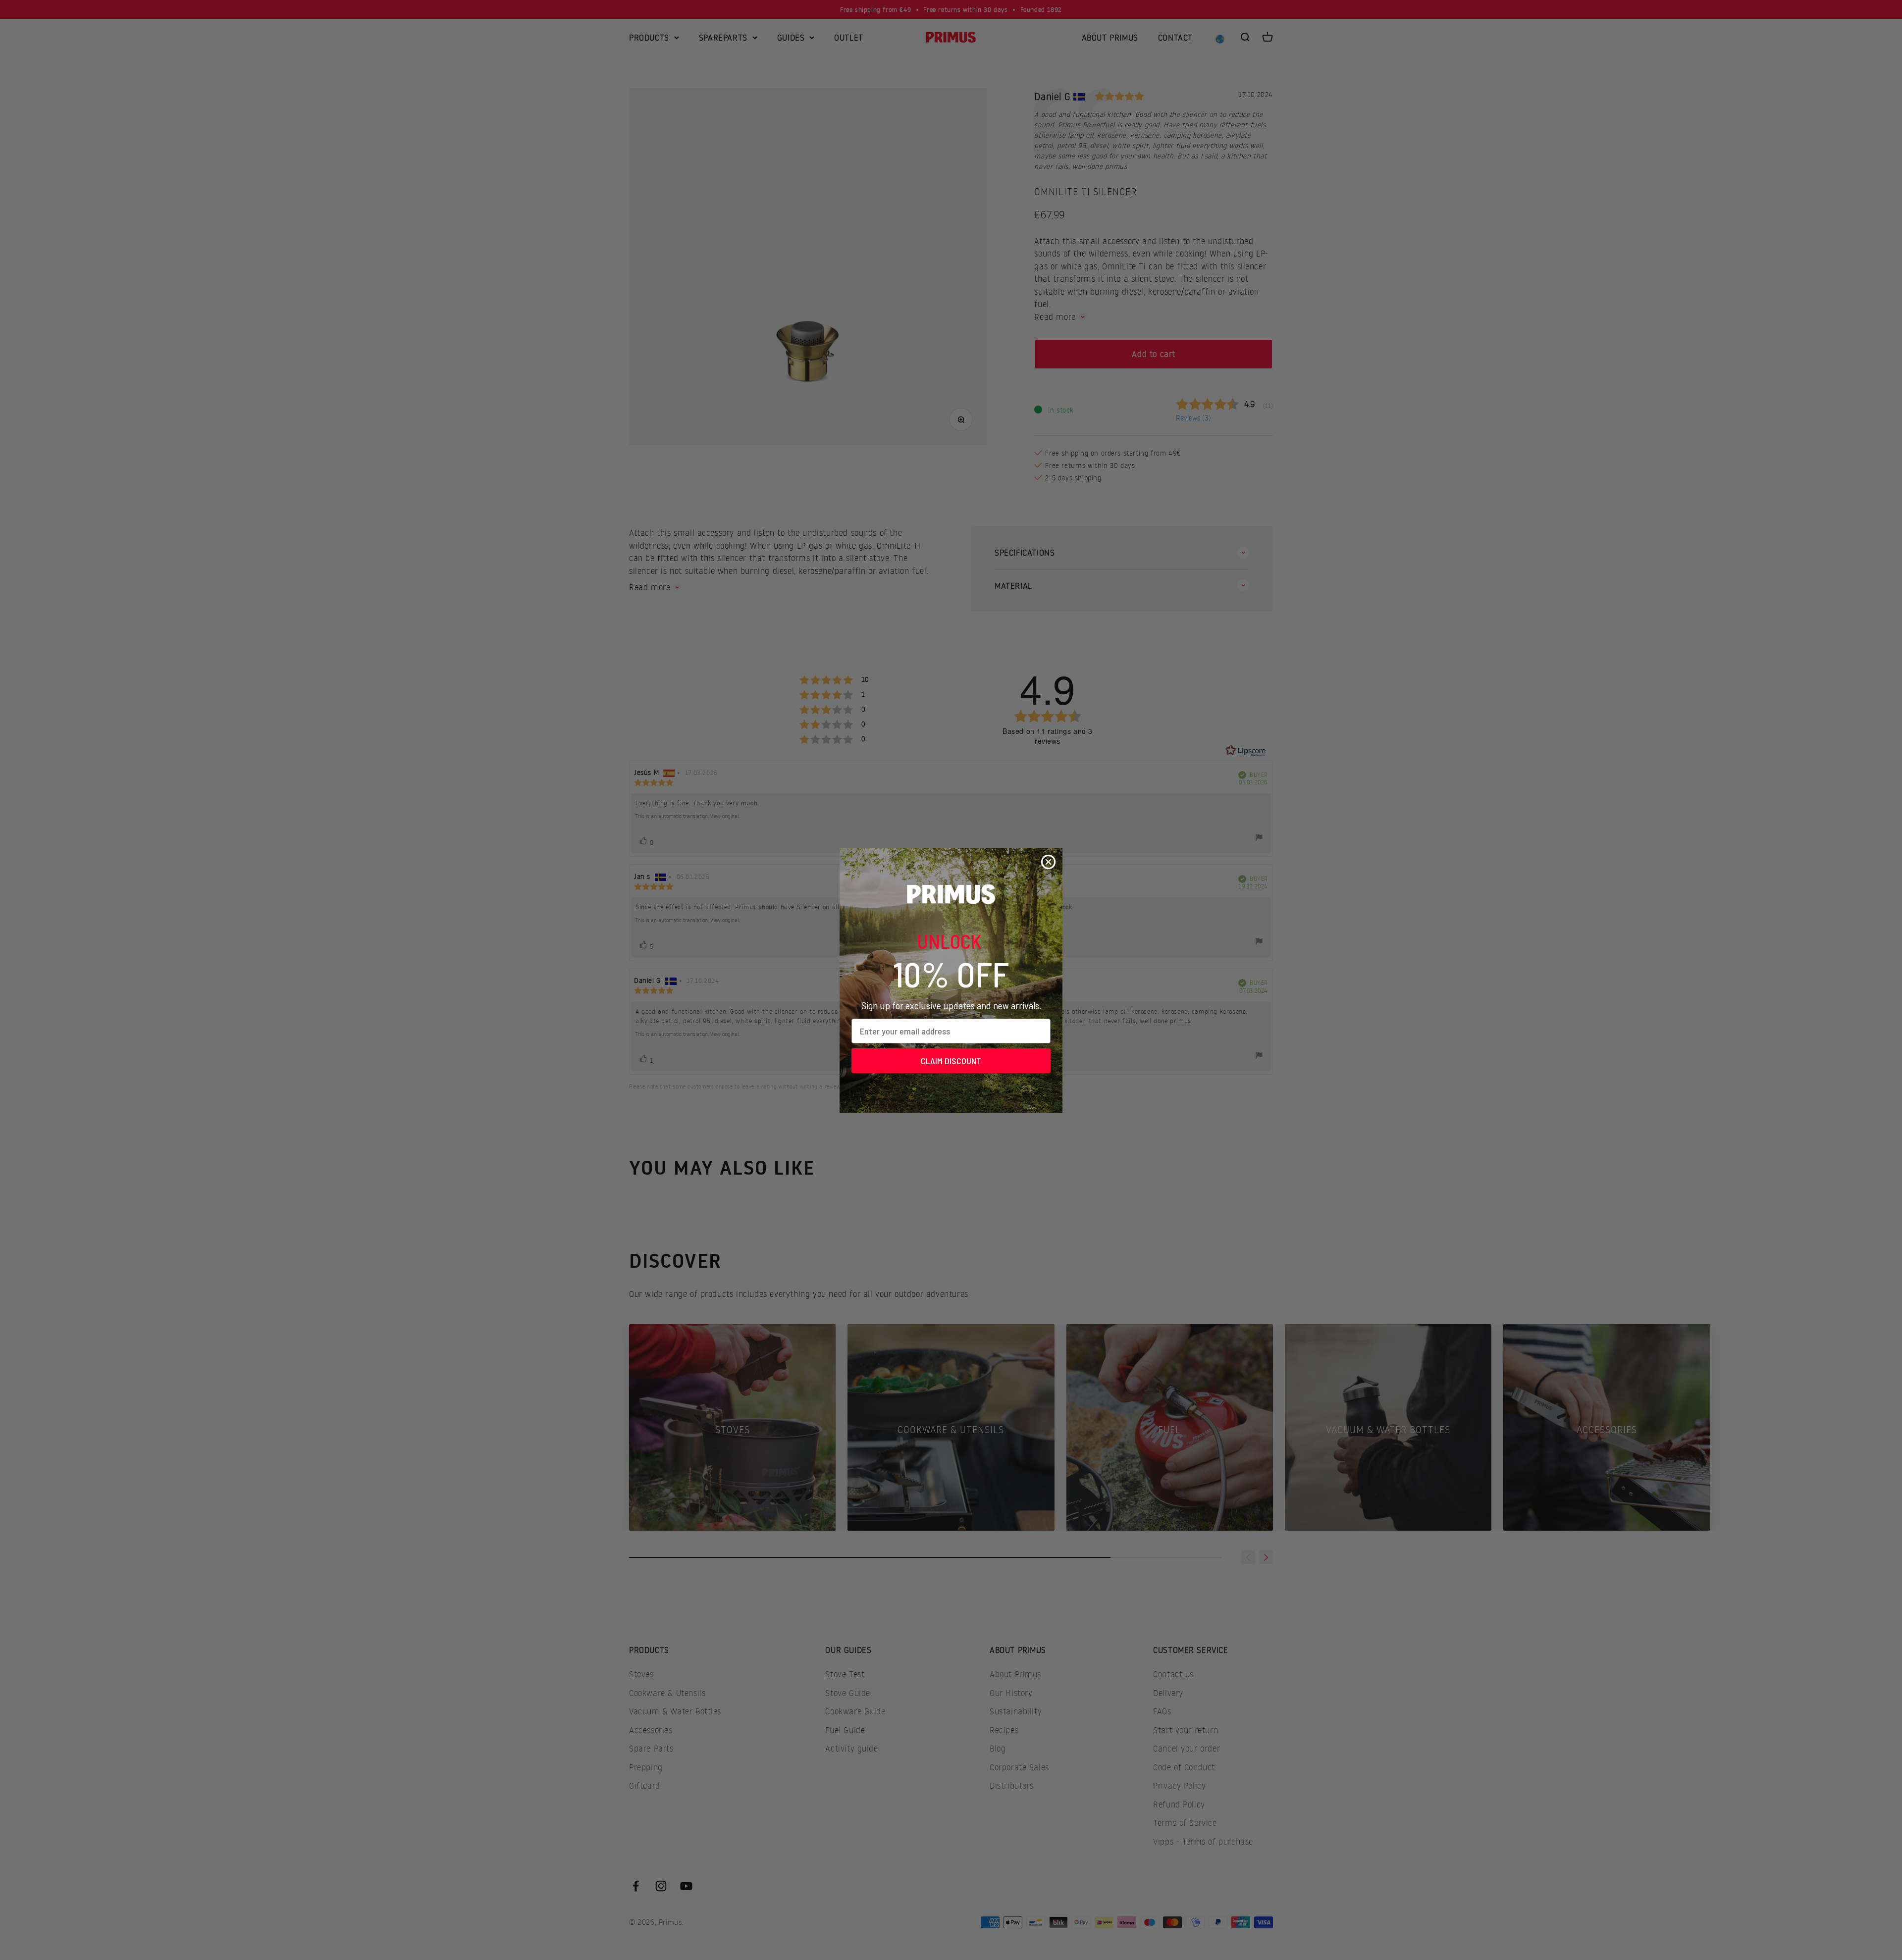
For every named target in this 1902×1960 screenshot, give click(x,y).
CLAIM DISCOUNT (951, 1061)
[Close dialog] (1048, 862)
